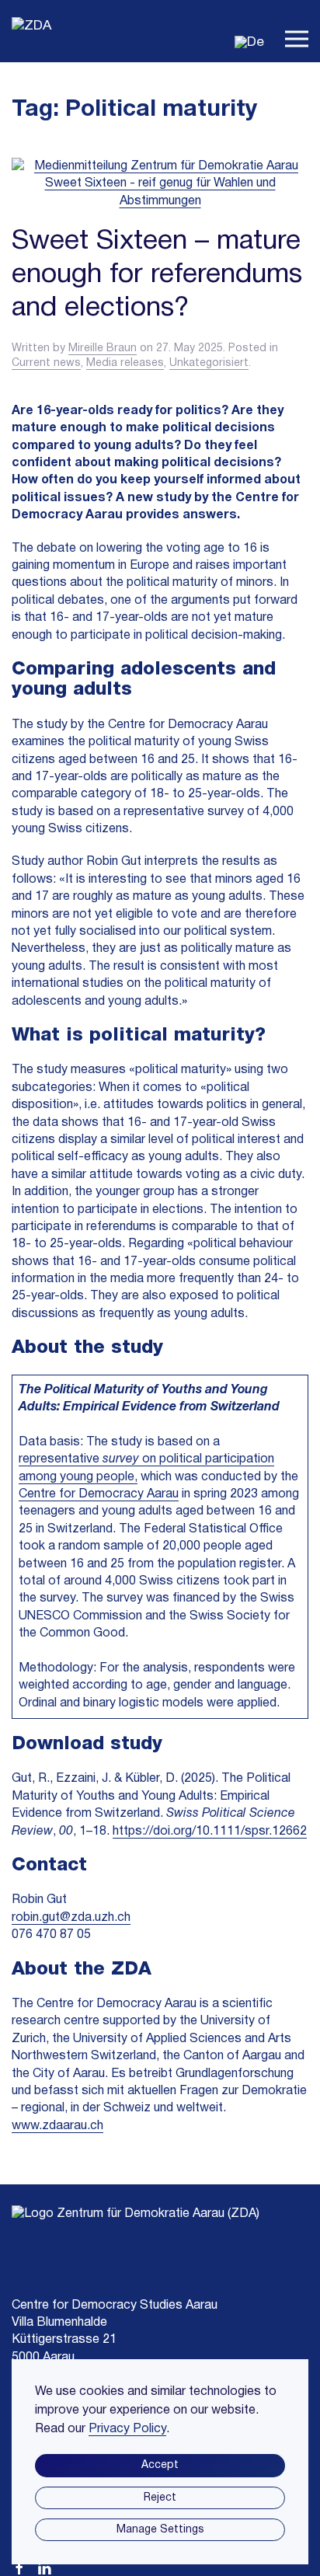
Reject (160, 2498)
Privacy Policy (127, 2429)
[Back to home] (35, 31)
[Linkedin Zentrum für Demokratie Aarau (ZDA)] (44, 2567)
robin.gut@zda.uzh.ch (71, 1918)
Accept (160, 2465)
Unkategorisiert (209, 363)
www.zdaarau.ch (57, 2126)
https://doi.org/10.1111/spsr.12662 (210, 1832)
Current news (46, 363)
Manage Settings (160, 2530)
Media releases (125, 363)
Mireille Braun (103, 349)
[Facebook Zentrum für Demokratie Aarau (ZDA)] (19, 2567)
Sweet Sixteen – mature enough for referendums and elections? (157, 275)
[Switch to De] (249, 42)
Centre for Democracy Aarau (99, 1494)
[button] (297, 31)
